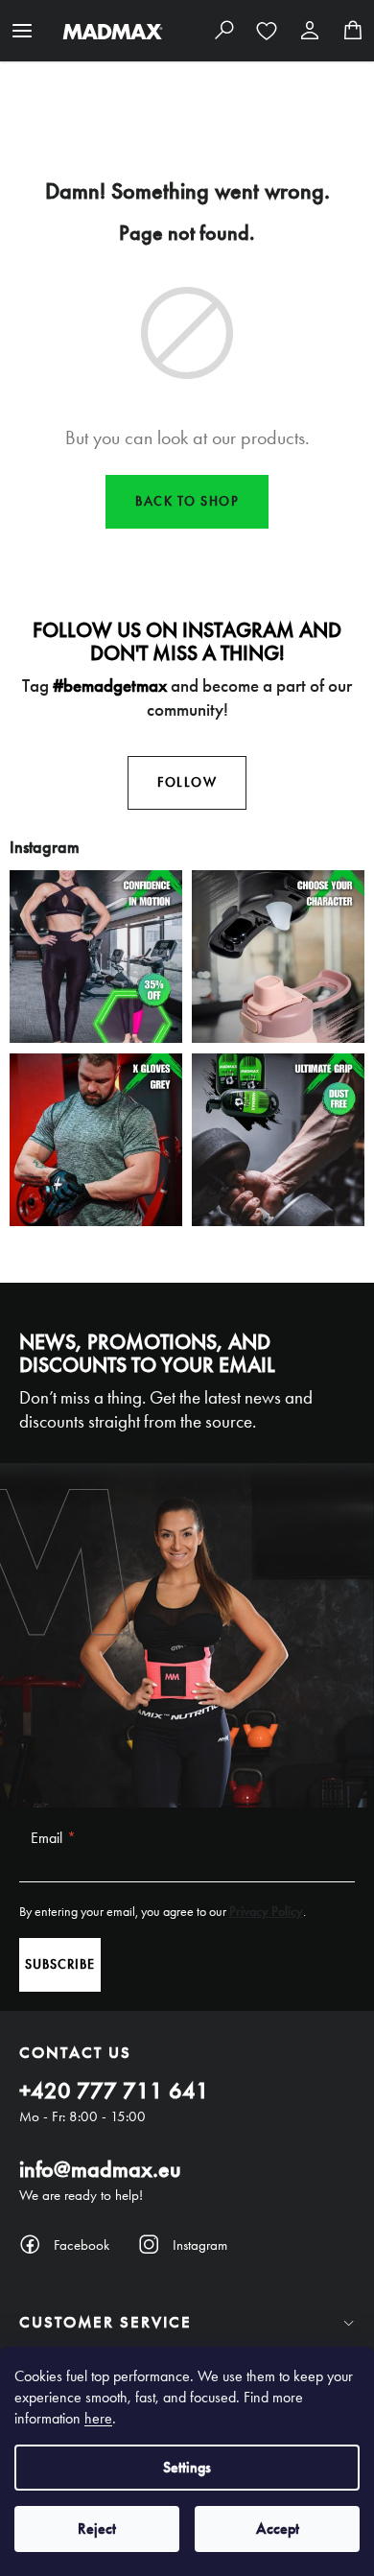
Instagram (200, 2245)
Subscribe (60, 1964)
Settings (187, 2467)
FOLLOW (187, 782)
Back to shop (187, 501)
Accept (278, 2529)
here (98, 2418)
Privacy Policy (266, 1912)
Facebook (82, 2245)
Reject (97, 2529)
